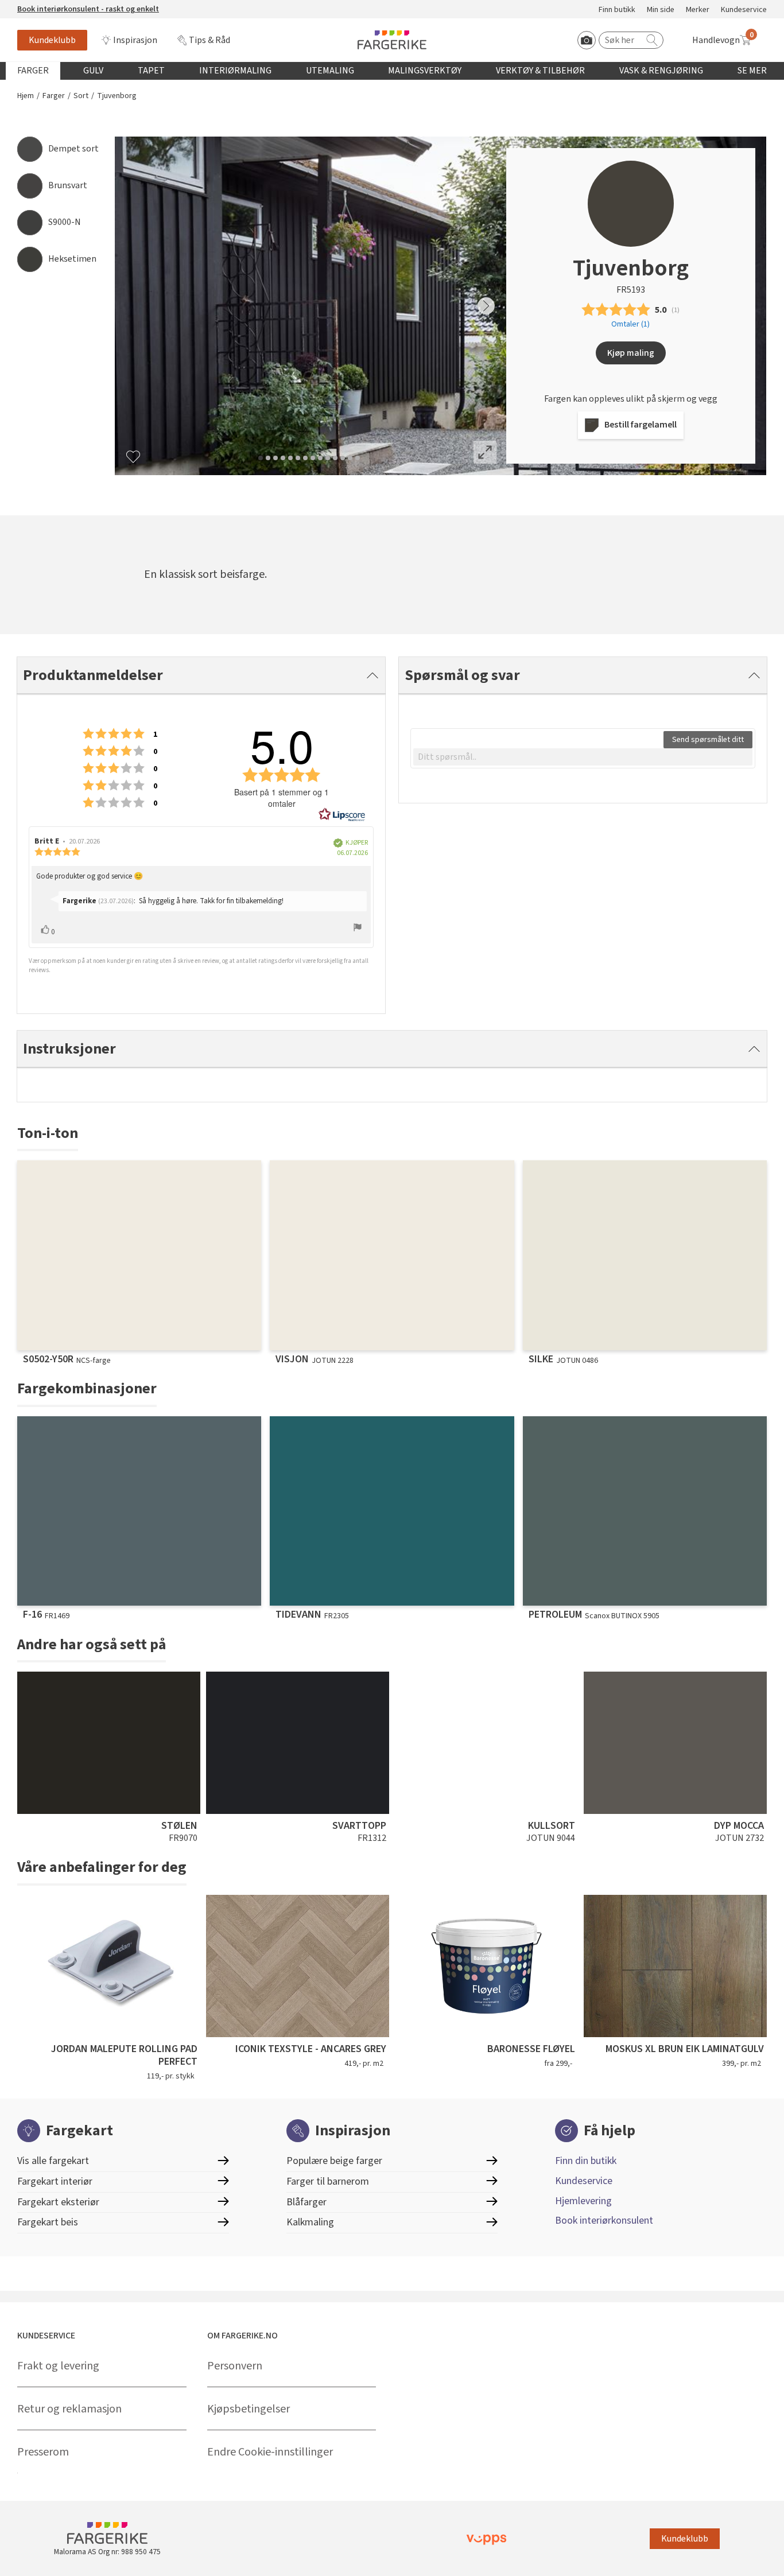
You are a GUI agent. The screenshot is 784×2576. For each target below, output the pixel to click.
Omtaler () (630, 324)
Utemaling (330, 71)
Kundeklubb (52, 40)
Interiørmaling (235, 71)
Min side (661, 10)
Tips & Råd (209, 40)
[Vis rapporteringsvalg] (358, 929)
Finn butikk (617, 10)
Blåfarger (306, 2202)
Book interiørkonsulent (604, 2221)
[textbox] (583, 757)
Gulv (93, 71)
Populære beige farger (334, 2161)
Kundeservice (744, 10)
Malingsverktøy (425, 71)
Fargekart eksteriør (58, 2202)
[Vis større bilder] (485, 452)
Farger (33, 71)
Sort (81, 96)
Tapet (151, 71)
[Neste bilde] (486, 306)
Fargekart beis (48, 2222)
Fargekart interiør (55, 2181)
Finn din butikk (586, 2161)
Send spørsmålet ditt (708, 740)
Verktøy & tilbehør (540, 71)
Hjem (26, 96)
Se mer (752, 71)
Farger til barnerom (328, 2181)
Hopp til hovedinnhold (44, 6)
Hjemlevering (583, 2201)
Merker (698, 10)
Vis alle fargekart (53, 2161)
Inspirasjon (135, 40)
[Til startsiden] (392, 40)
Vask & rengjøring (661, 71)
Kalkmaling (310, 2222)
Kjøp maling (631, 353)
